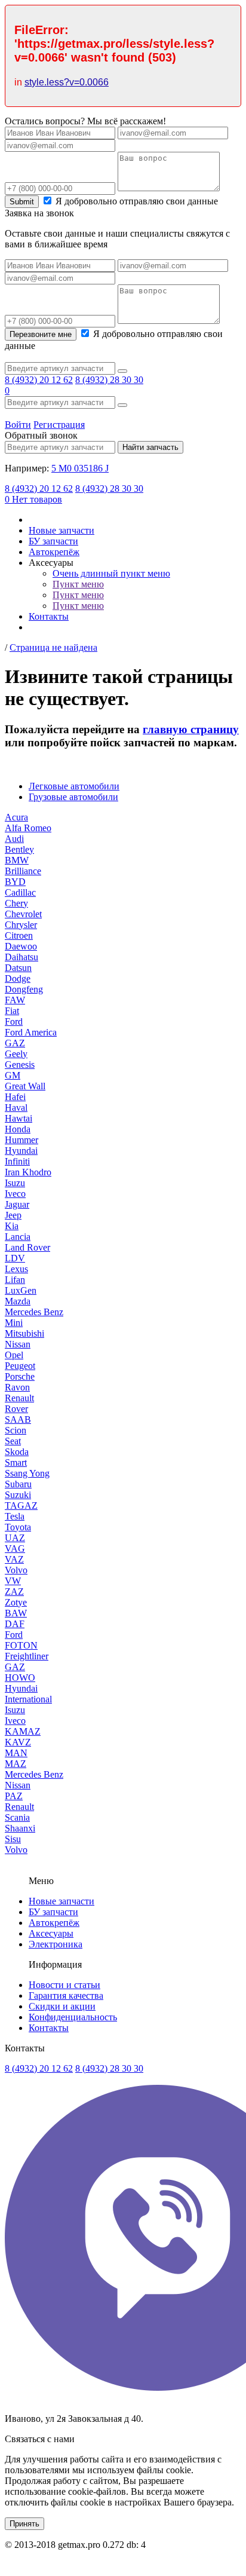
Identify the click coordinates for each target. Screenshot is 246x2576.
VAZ (14, 1559)
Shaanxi (20, 1828)
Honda (18, 1129)
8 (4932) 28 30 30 (109, 380)
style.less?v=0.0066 (67, 82)
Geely (16, 1054)
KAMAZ (23, 1731)
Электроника (56, 1944)
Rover (16, 1409)
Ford (14, 1021)
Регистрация (59, 425)
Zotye (16, 1602)
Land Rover (27, 1247)
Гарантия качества (66, 1995)
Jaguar (17, 1204)
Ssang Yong (27, 1473)
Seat (13, 1441)
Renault (19, 1398)
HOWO (20, 1678)
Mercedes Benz (34, 1312)
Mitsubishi (24, 1333)
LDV (15, 1258)
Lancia (18, 1237)
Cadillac (20, 892)
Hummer (21, 1140)
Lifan (15, 1280)
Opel (14, 1355)
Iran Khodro (28, 1172)
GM (13, 1075)
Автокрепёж (54, 552)
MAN (16, 1753)
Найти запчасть (150, 447)
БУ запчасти (53, 541)
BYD (15, 882)
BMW (17, 860)
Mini (14, 1323)
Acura (16, 817)
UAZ (15, 1538)
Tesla (15, 1516)
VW (13, 1581)
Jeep (13, 1215)
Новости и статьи (64, 1985)
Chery (16, 903)
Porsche (20, 1376)
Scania (17, 1817)
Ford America (31, 1032)
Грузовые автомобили (73, 797)
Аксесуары (51, 1933)
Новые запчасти (61, 530)
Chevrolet (23, 914)
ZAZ (14, 1592)
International (28, 1699)
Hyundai (21, 1151)
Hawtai (19, 1118)
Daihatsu (21, 957)
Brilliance (23, 871)
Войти (18, 425)
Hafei (15, 1097)
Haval (16, 1108)
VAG (15, 1549)
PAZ (14, 1796)
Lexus (16, 1269)
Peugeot (20, 1366)
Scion (16, 1430)
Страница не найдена (53, 647)
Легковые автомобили (74, 786)
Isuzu (15, 1183)
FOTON (21, 1645)
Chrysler (21, 925)
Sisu (13, 1839)
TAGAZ (21, 1506)
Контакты (49, 616)
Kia (12, 1226)
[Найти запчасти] (122, 371)
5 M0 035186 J (80, 468)
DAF (15, 1624)
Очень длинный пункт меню (111, 573)
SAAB (18, 1419)
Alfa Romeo (28, 828)
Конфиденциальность (73, 2017)
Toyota (18, 1527)
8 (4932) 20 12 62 (39, 380)
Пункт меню (78, 584)
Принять (24, 2524)
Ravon (17, 1387)
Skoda (17, 1452)
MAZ (16, 1764)
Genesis (20, 1065)
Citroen (19, 935)
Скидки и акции (62, 2006)
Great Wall (25, 1086)
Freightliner (27, 1656)
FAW (15, 1000)
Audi (14, 839)
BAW (16, 1613)
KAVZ (18, 1742)
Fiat (12, 1011)
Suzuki (18, 1495)
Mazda (18, 1301)
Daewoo (21, 946)
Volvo (16, 1570)
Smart (16, 1462)
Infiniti (17, 1161)
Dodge (18, 978)
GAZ (15, 1043)
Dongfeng (24, 989)
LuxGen (21, 1290)
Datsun (18, 968)
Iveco (15, 1194)
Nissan (18, 1344)
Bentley (19, 849)
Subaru (18, 1484)
